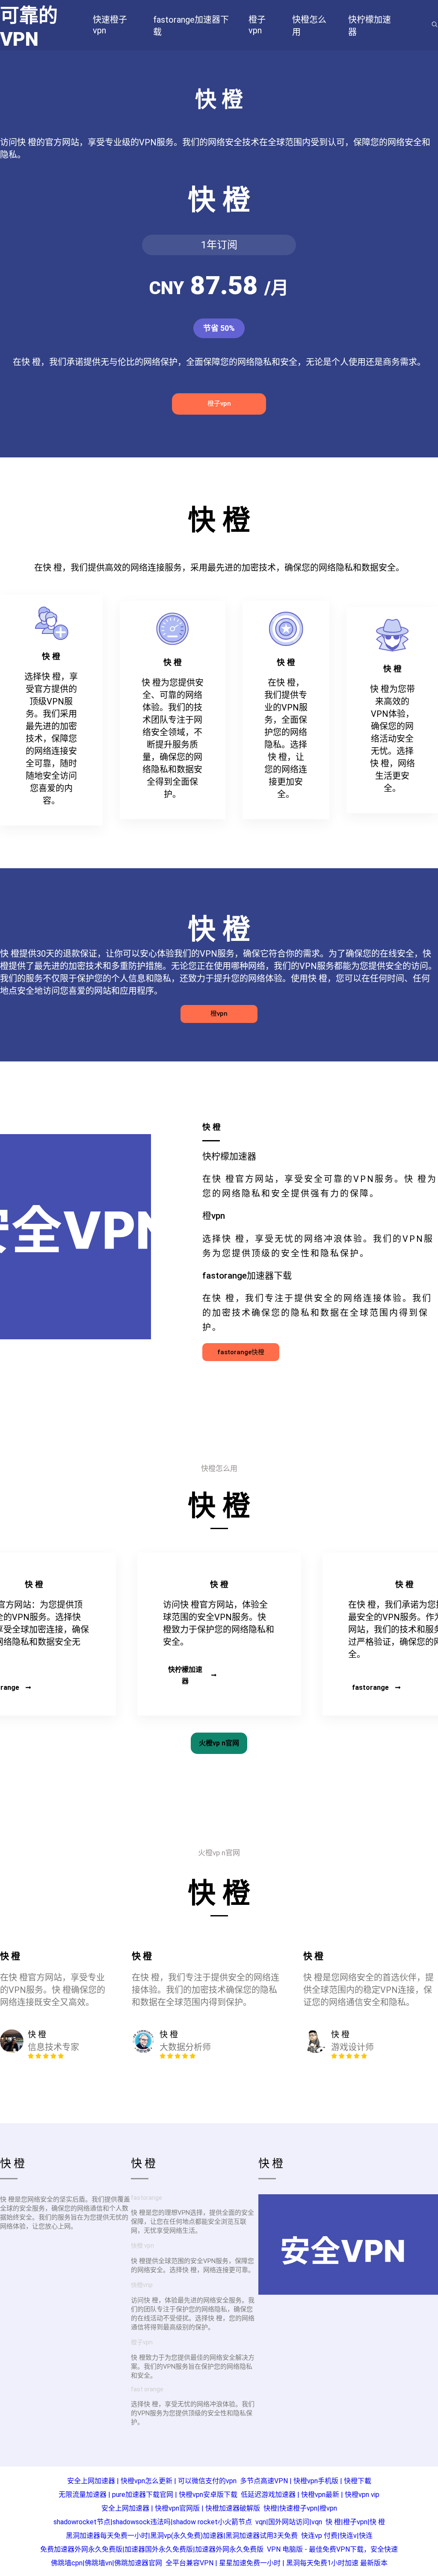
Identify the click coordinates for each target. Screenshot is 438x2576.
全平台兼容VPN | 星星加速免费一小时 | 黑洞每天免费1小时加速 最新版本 (277, 2563)
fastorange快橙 (241, 1352)
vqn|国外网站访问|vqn (289, 2522)
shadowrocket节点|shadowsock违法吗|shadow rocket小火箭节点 (153, 2522)
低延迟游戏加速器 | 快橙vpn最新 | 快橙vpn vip (310, 2495)
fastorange (370, 1687)
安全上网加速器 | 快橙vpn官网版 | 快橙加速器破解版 (181, 2508)
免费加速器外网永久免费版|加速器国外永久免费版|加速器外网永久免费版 (152, 2549)
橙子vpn (219, 404)
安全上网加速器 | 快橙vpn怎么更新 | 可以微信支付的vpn (152, 2481)
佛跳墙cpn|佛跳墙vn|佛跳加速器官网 (107, 2563)
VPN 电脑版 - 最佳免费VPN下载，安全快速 (332, 2549)
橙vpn (219, 1014)
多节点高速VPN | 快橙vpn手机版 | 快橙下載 (306, 2481)
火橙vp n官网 (219, 1743)
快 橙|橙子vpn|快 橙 (355, 2522)
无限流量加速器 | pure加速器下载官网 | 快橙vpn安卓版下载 (148, 2495)
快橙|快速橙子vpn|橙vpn (300, 2508)
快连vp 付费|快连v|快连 (337, 2536)
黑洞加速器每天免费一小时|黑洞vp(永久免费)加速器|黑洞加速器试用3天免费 (182, 2536)
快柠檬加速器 (185, 1675)
